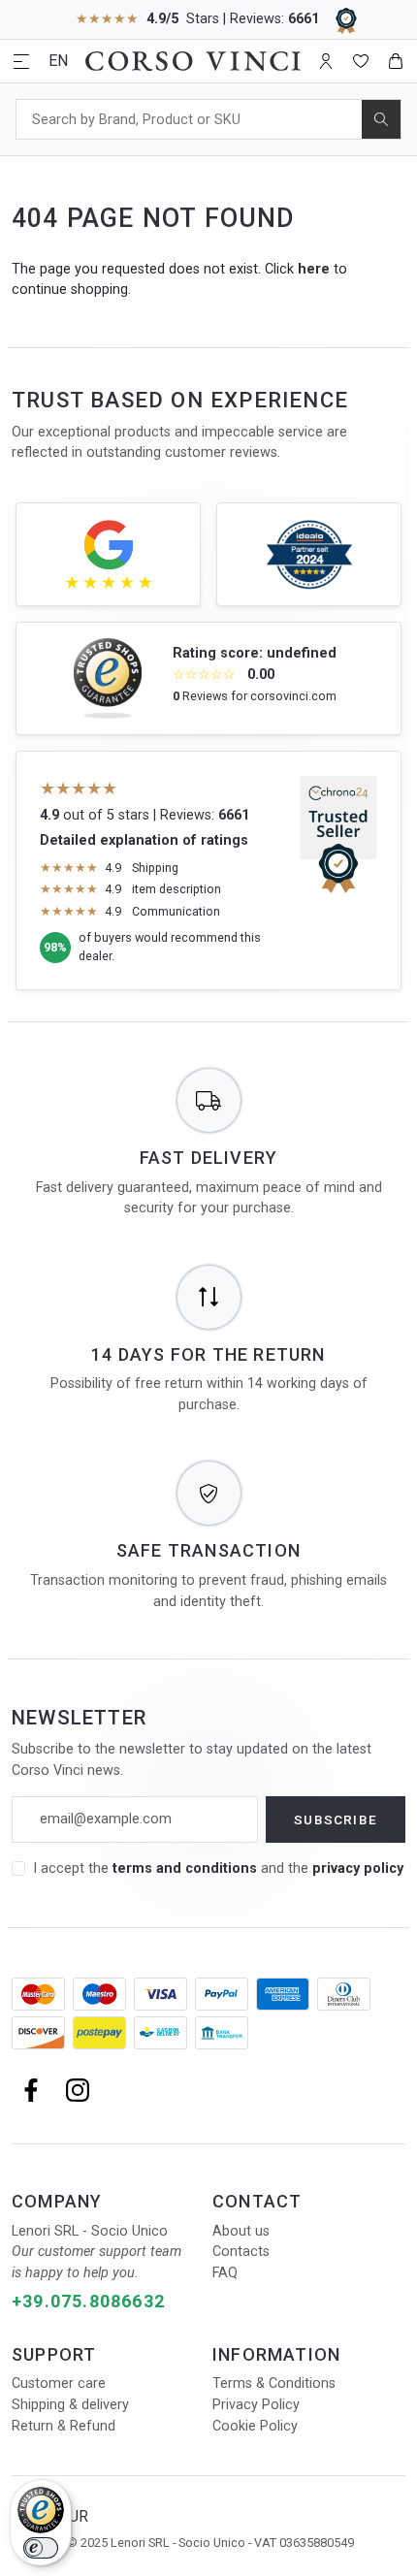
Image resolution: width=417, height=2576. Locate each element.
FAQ (225, 2273)
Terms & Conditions (274, 2383)
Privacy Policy (256, 2405)
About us (241, 2231)
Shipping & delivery (70, 2405)
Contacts (241, 2252)
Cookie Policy (255, 2426)
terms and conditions (187, 1868)
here (314, 269)
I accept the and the (218, 1868)
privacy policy (358, 1868)
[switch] (41, 2548)
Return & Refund (64, 2426)
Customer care (59, 2383)
